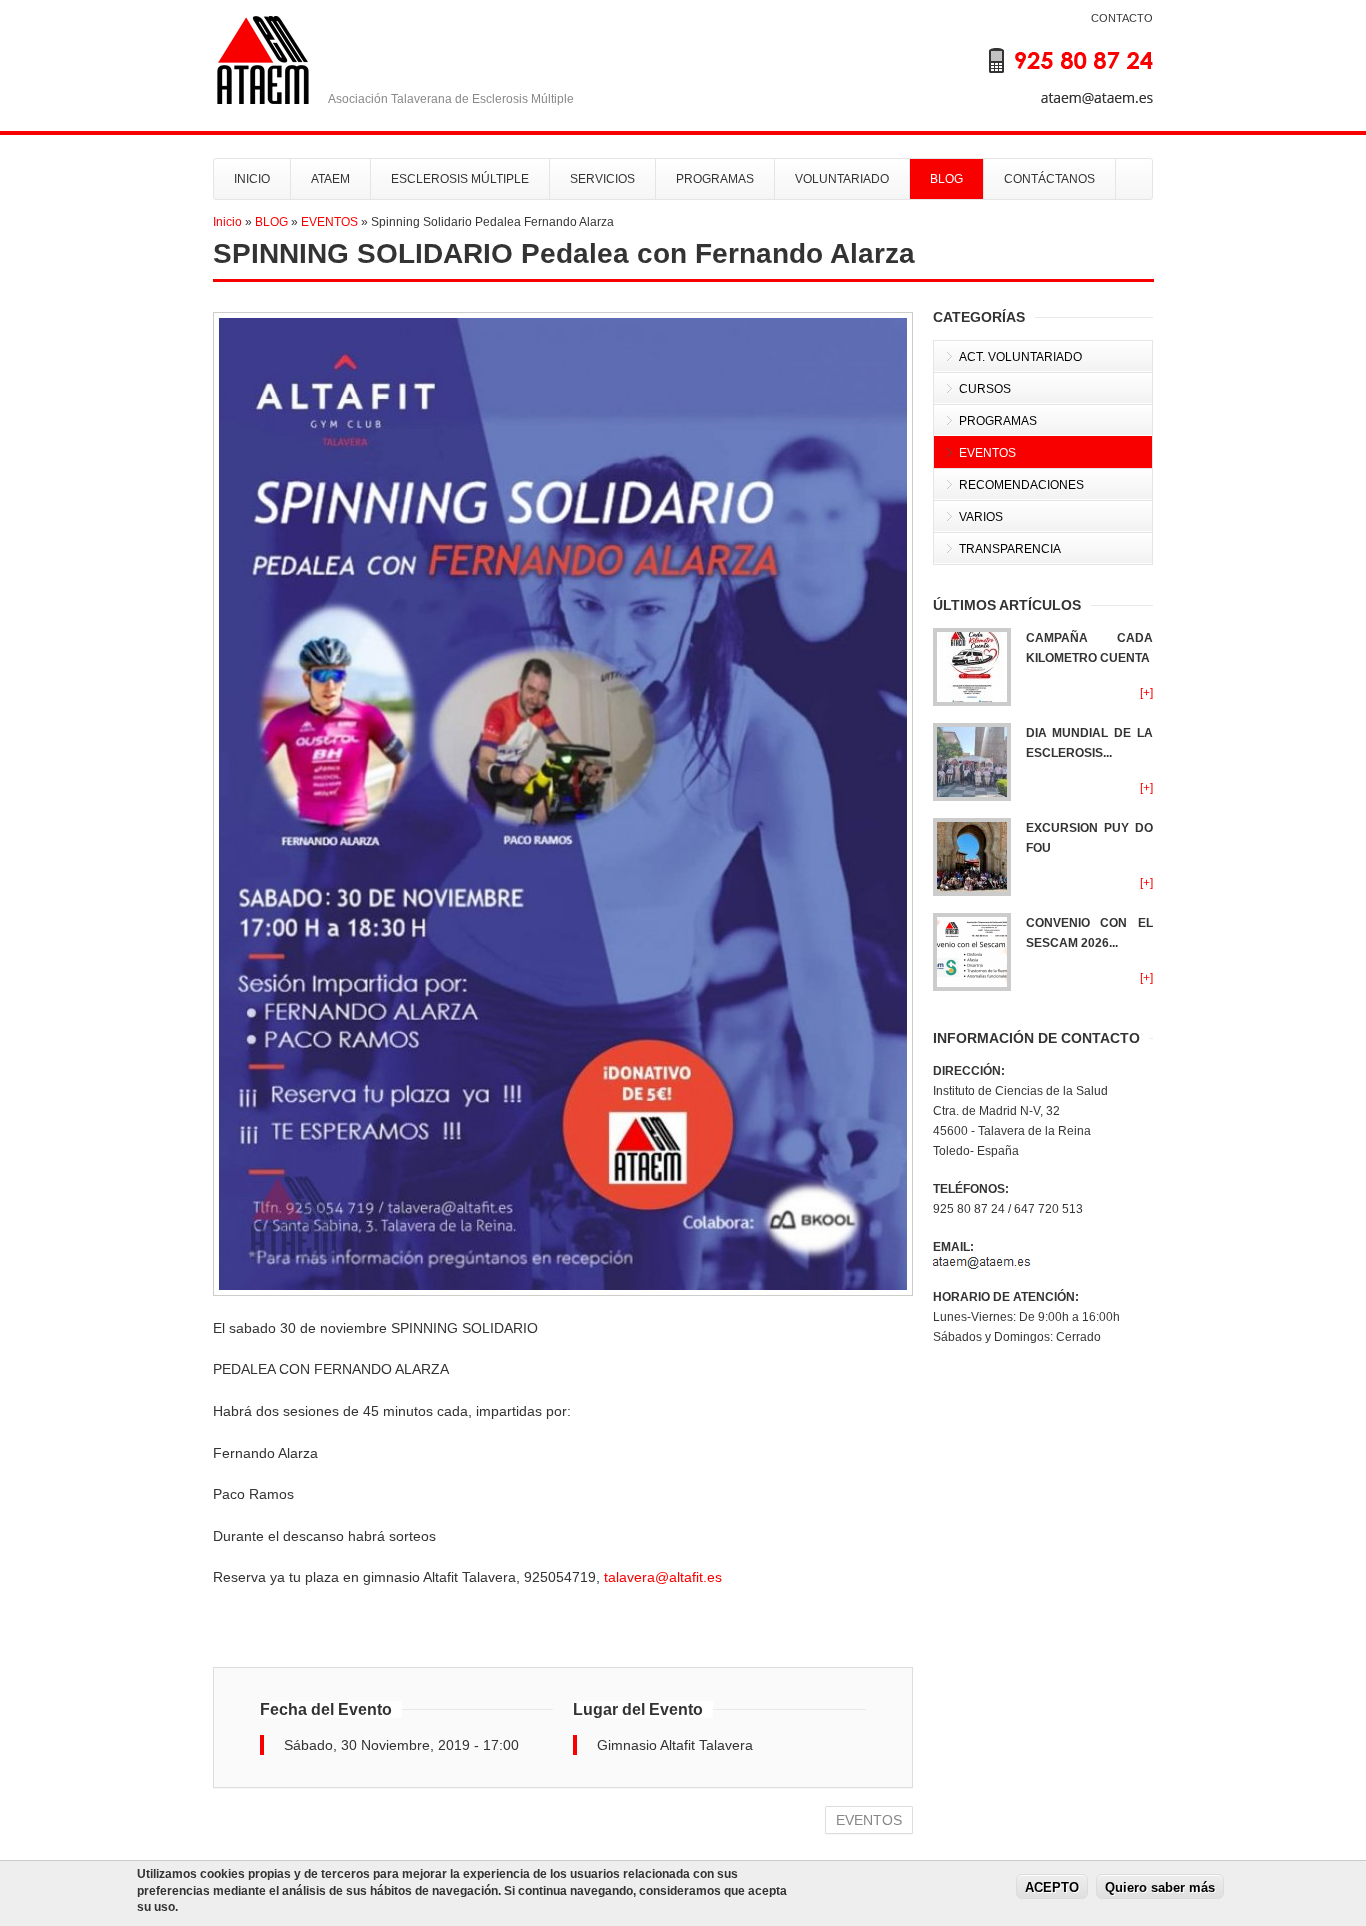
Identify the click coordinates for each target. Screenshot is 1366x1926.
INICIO (252, 179)
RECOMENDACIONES (1021, 485)
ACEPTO (1052, 1886)
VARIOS (981, 517)
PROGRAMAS (715, 179)
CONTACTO (1122, 18)
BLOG (946, 179)
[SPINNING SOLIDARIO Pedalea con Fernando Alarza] (563, 804)
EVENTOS (329, 222)
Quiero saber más (1160, 1886)
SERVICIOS (602, 179)
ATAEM (330, 179)
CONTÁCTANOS (1049, 179)
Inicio (227, 222)
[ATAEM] (1053, 74)
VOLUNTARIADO (842, 179)
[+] (1146, 693)
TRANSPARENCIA (1010, 549)
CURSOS (985, 389)
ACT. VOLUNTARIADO (1020, 357)
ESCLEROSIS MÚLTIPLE (460, 179)
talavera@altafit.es (663, 1577)
